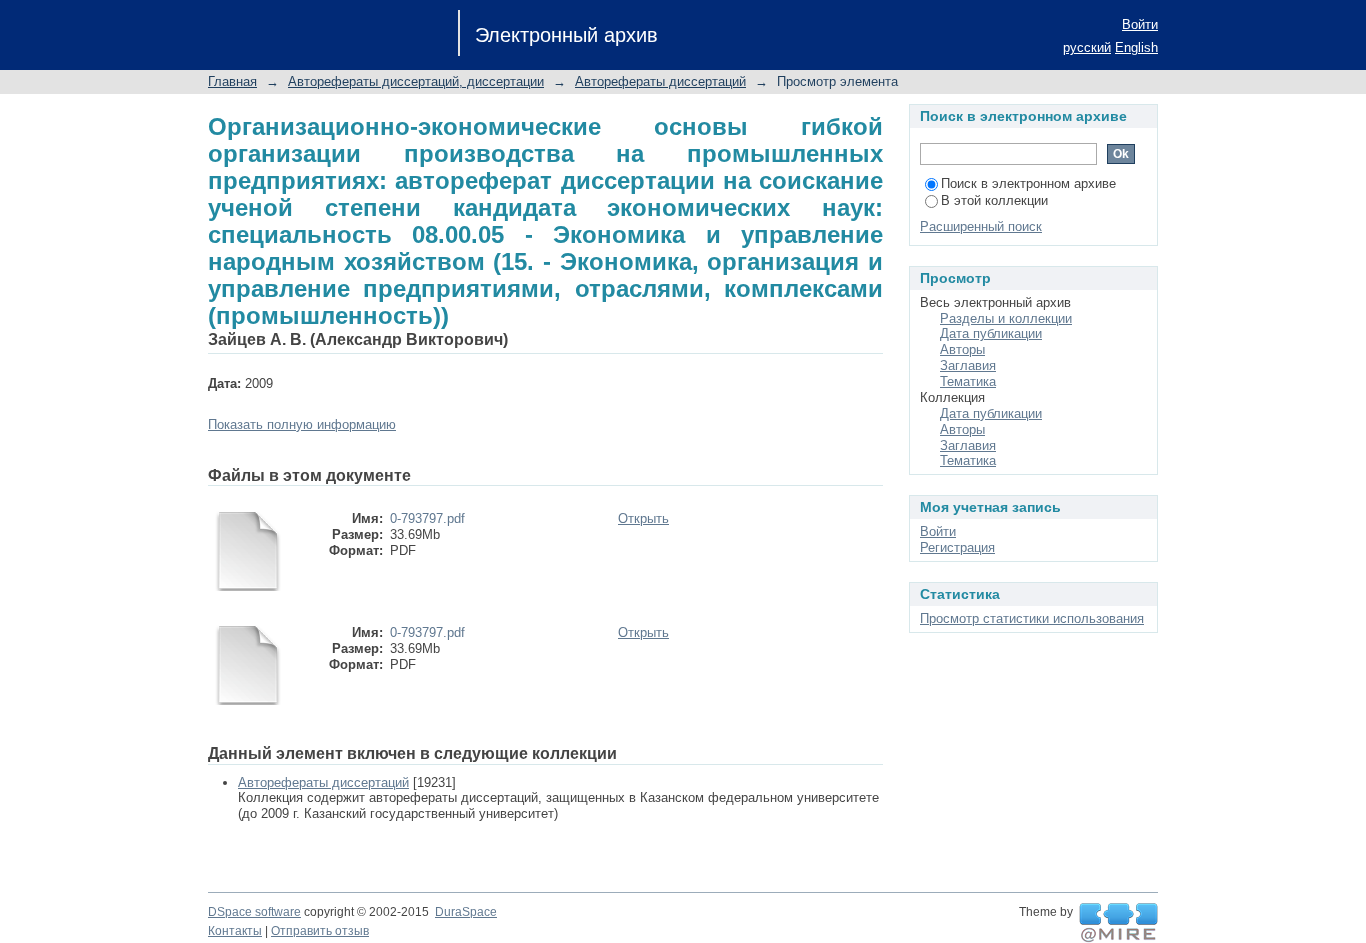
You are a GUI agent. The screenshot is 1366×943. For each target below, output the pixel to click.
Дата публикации (991, 333)
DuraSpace (466, 912)
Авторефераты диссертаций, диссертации (416, 81)
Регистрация (957, 547)
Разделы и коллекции (1006, 318)
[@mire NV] (1118, 923)
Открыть (643, 518)
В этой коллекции (994, 200)
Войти (1140, 24)
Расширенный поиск (981, 226)
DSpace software (254, 912)
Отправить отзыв (320, 931)
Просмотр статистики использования (1032, 618)
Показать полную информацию (302, 424)
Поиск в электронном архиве (1028, 183)
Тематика (968, 381)
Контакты (235, 931)
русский (1087, 47)
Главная (232, 81)
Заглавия (968, 365)
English (1136, 47)
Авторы (962, 349)
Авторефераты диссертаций (660, 81)
